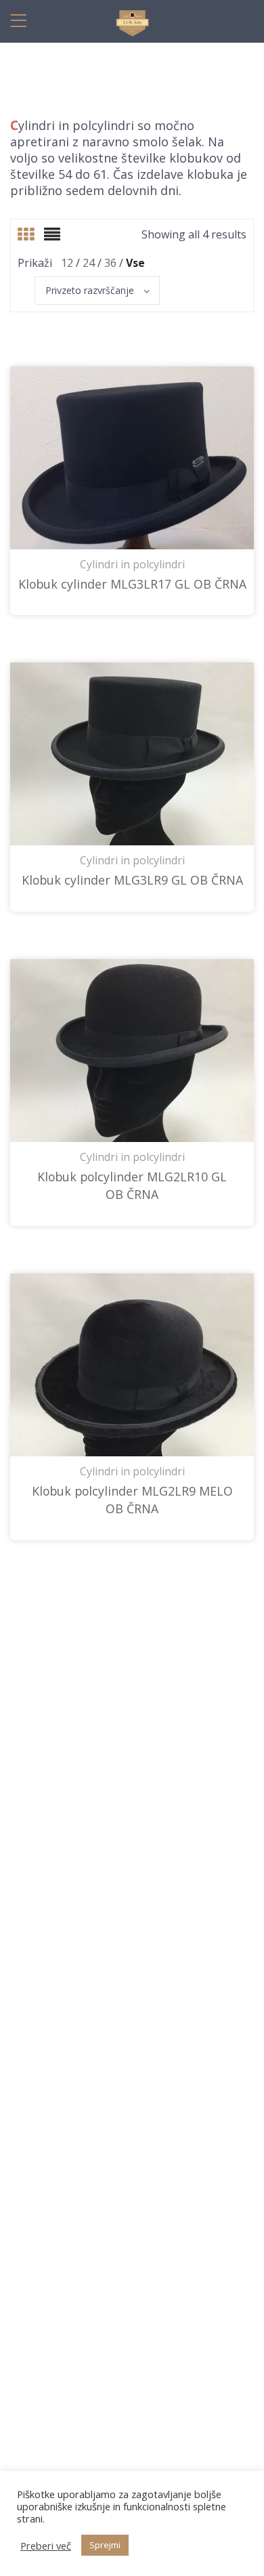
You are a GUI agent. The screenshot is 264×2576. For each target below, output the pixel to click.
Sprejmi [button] (105, 2545)
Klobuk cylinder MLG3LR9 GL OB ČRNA (132, 880)
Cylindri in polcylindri (132, 564)
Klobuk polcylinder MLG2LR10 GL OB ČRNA (132, 1185)
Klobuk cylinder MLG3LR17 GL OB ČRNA (132, 584)
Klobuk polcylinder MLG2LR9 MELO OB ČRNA (132, 1500)
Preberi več (46, 2546)
